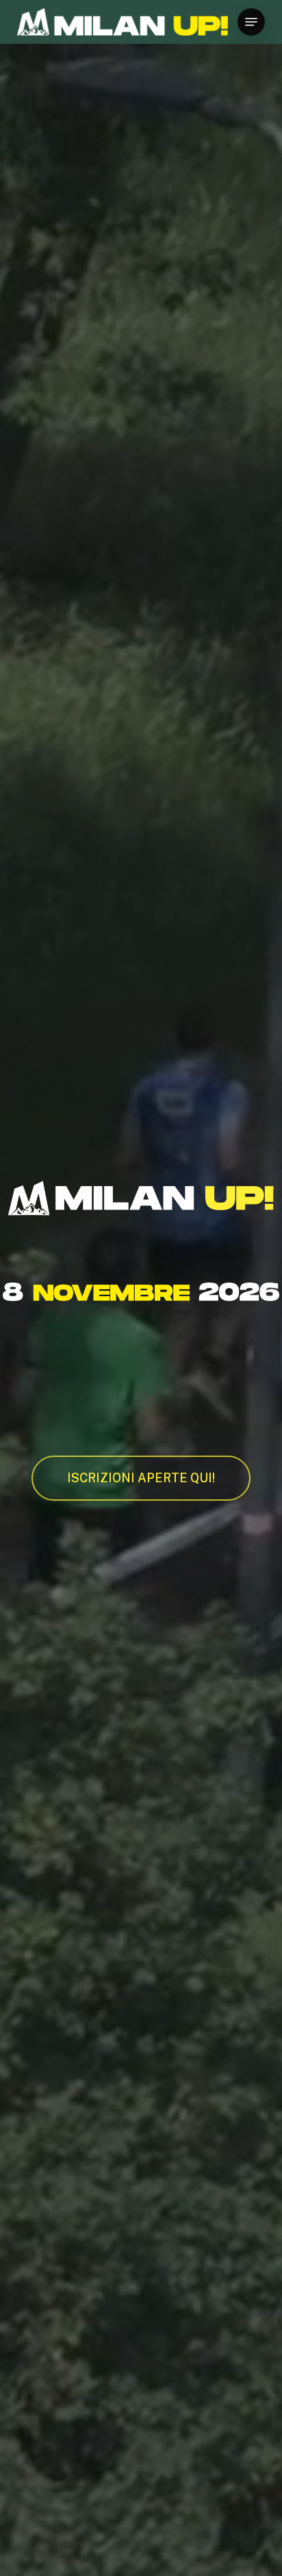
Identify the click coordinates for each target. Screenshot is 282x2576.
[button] (251, 22)
